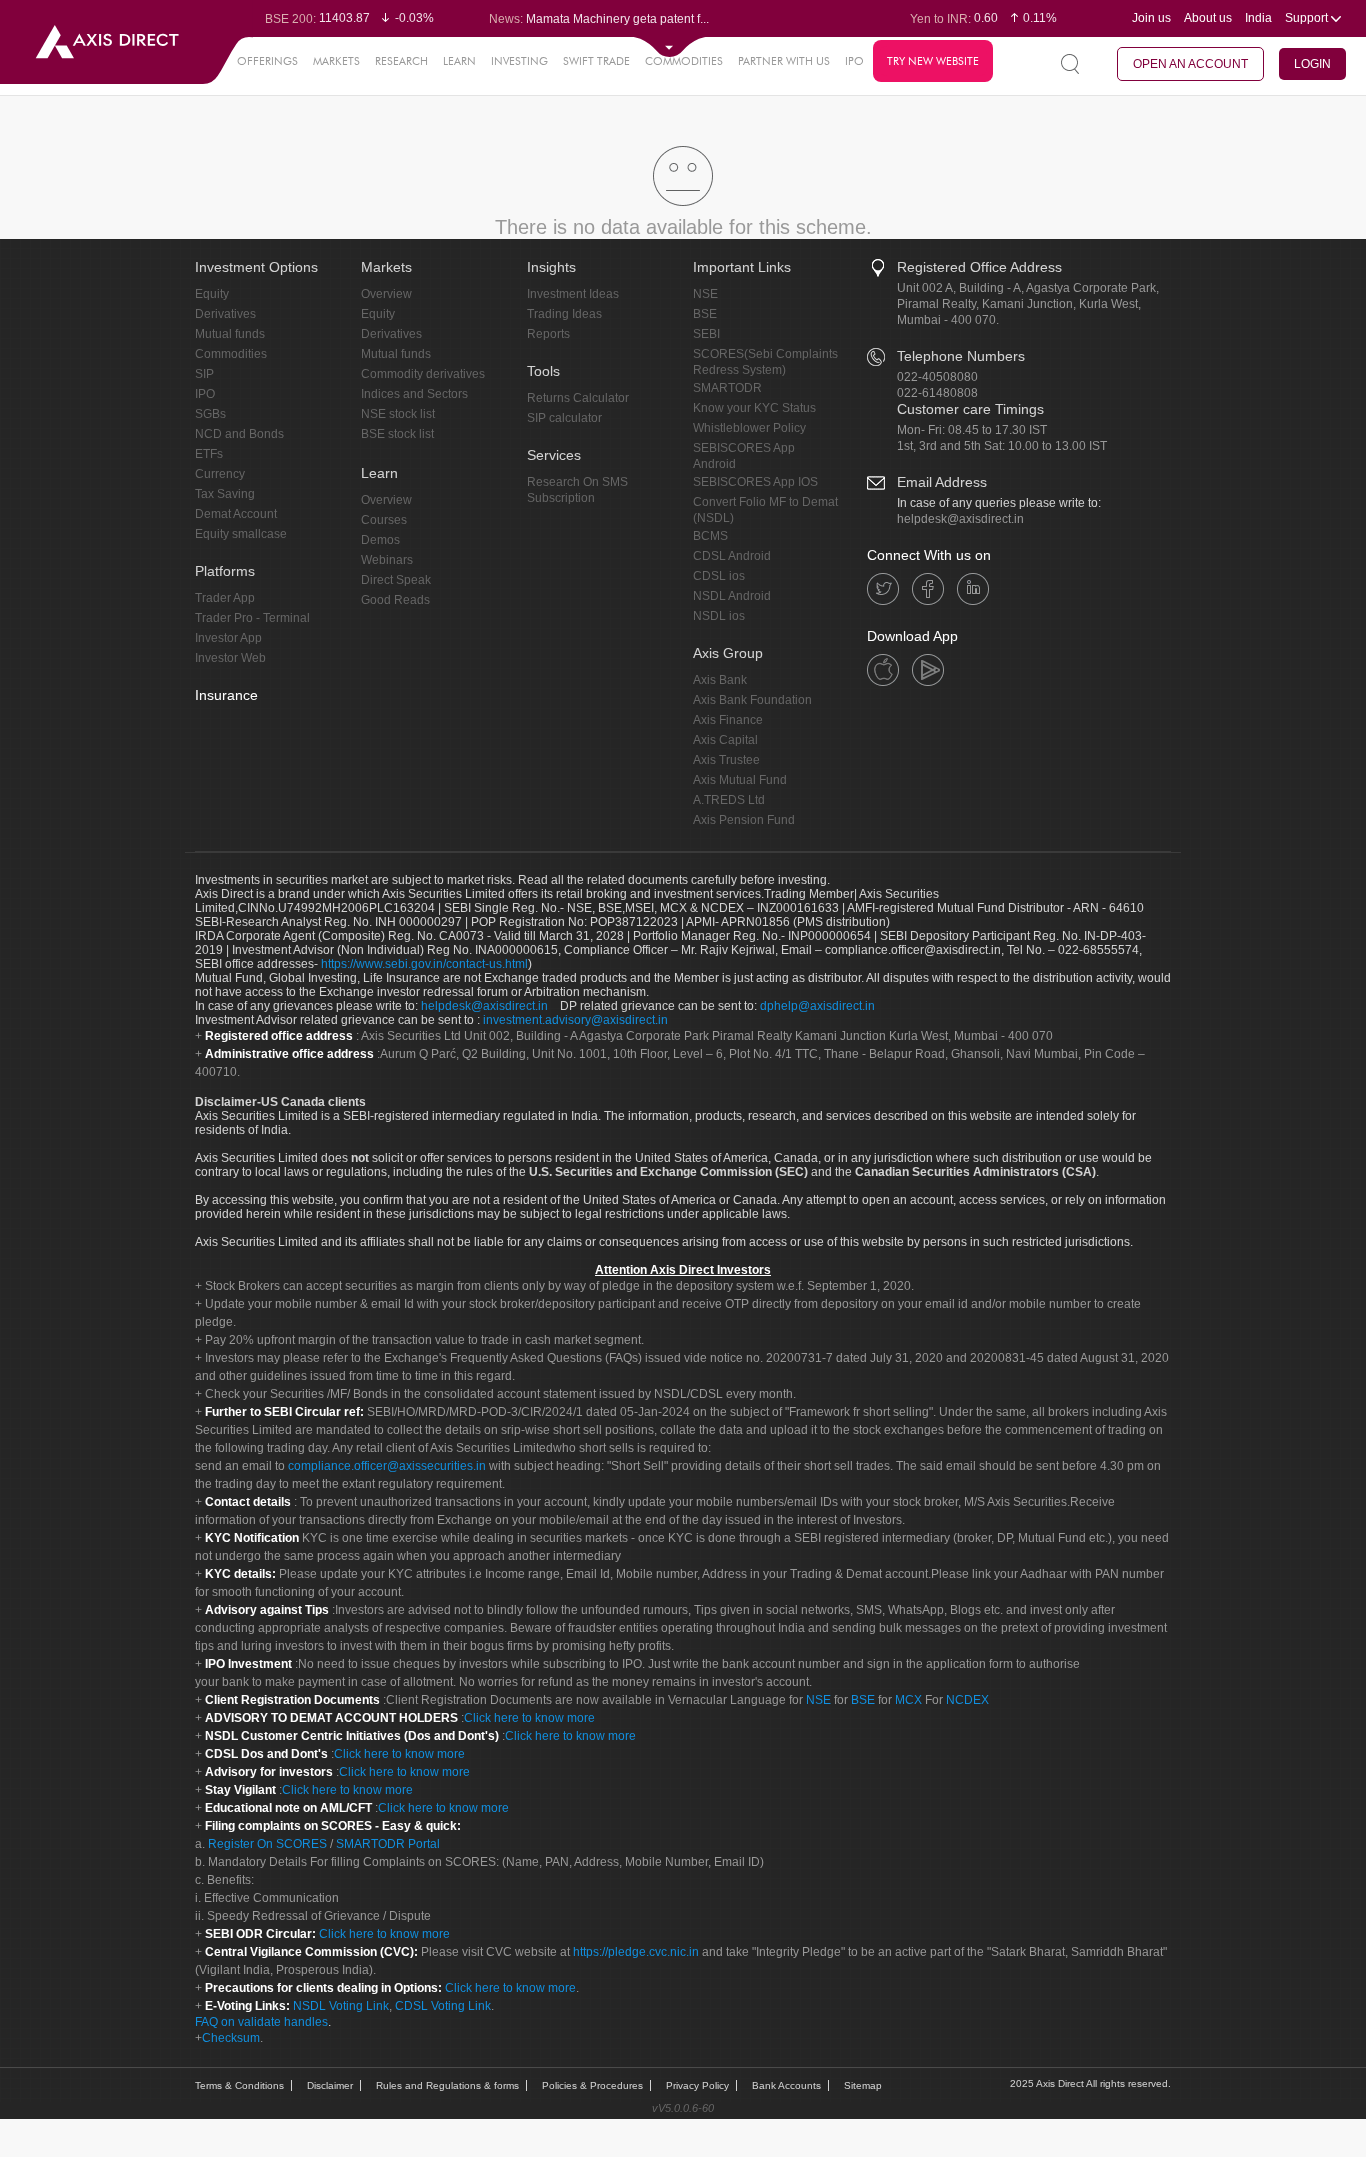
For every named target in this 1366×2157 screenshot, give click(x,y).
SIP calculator (564, 418)
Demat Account (236, 514)
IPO (854, 61)
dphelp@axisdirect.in (817, 1006)
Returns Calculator (578, 398)
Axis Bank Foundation (752, 700)
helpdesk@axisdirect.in (960, 519)
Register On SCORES (266, 1844)
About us (1208, 18)
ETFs (209, 454)
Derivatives (225, 314)
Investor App (228, 638)
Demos (380, 540)
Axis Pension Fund (744, 820)
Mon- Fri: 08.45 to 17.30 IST (972, 430)
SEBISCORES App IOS (755, 482)
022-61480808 (937, 393)
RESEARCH (401, 61)
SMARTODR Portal (388, 1844)
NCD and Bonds (239, 434)
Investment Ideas (573, 294)
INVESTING (519, 61)
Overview (386, 294)
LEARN (459, 61)
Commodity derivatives (423, 374)
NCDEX (967, 1700)
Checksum (231, 2038)
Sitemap (863, 2085)
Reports (548, 334)
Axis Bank (720, 680)
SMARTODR (727, 388)
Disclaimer (330, 2085)
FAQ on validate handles (261, 2022)
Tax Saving (225, 494)
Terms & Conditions (239, 2085)
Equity (212, 294)
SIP (204, 374)
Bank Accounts (786, 2085)
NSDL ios (719, 616)
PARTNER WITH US (784, 61)
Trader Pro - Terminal (252, 618)
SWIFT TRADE (596, 61)
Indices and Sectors (414, 394)
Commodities (231, 354)
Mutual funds (230, 334)
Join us (1151, 18)
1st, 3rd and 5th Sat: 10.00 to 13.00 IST (1002, 446)
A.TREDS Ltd (729, 800)
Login (1312, 64)
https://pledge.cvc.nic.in (636, 1952)
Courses (384, 520)
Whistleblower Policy (749, 428)
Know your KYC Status (754, 408)
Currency (220, 474)
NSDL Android (732, 596)
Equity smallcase (241, 534)
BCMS (710, 536)
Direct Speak (396, 580)
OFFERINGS (267, 61)
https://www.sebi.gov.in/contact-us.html (424, 964)
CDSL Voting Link (443, 2006)
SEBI (706, 334)
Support (1308, 18)
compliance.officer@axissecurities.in (387, 1466)
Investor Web (230, 658)
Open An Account (1190, 64)
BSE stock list (397, 434)
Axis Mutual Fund (740, 780)
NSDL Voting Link (341, 2006)
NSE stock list (398, 414)
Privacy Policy (697, 2085)
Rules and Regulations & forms (447, 2085)
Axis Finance (728, 720)
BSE (705, 314)
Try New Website (933, 61)
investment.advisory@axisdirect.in (575, 1020)
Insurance (226, 695)
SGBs (210, 414)
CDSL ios (719, 576)
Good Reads (395, 600)
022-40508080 (937, 377)
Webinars (387, 560)
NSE (705, 294)
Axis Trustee (726, 760)
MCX (908, 1700)
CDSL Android (732, 556)
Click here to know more (529, 1718)
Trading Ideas (564, 314)
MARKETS (336, 61)
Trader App (225, 598)
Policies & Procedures (592, 2085)
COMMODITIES (684, 61)
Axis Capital (725, 740)
